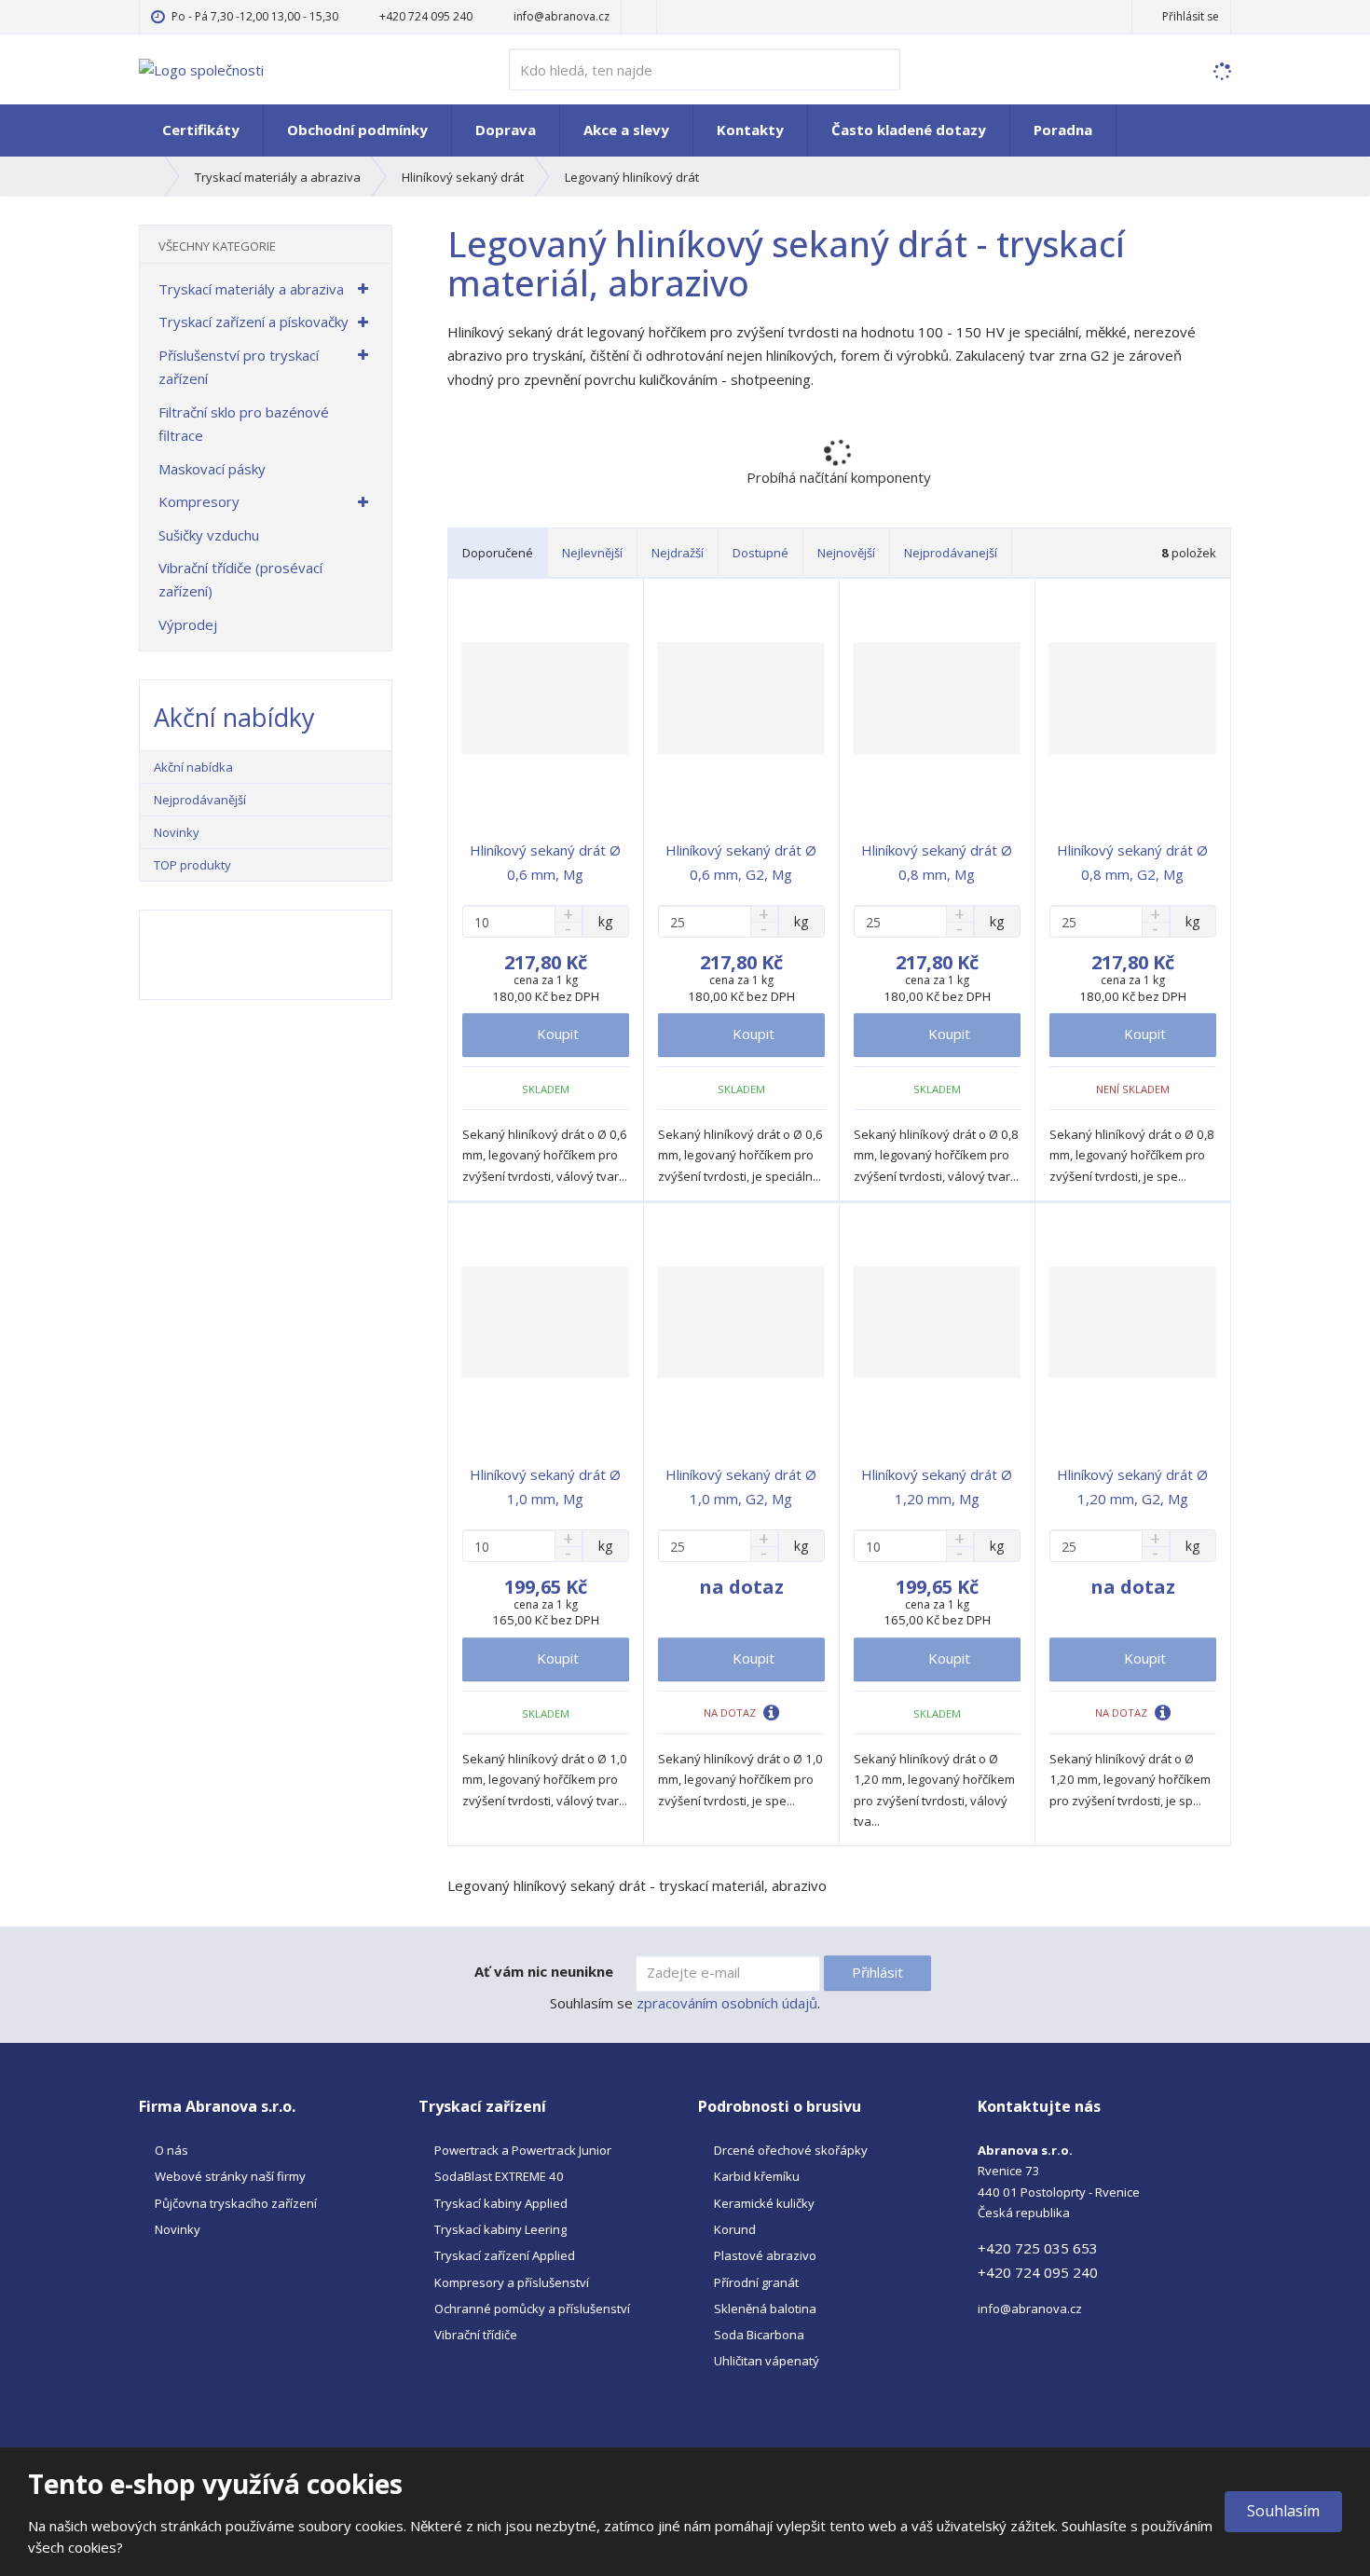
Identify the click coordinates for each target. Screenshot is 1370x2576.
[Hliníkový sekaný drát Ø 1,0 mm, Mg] (546, 1322)
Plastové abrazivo (765, 2255)
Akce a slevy (626, 130)
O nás (171, 2150)
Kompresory (199, 501)
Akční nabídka (193, 767)
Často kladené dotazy (909, 130)
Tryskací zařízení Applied (505, 2255)
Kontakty (750, 130)
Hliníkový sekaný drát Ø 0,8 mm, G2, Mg (1132, 862)
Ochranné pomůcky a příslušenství (532, 2309)
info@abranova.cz (1030, 2309)
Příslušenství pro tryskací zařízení (239, 367)
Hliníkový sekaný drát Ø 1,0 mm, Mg (545, 1487)
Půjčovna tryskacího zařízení (236, 2203)
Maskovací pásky (212, 469)
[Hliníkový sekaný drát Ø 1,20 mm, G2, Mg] (1133, 1322)
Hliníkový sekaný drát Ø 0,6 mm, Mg (545, 862)
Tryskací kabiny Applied (501, 2203)
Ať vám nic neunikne (544, 1971)
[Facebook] (639, 16)
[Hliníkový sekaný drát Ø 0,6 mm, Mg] (546, 698)
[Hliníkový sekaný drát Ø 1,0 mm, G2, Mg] (741, 1322)
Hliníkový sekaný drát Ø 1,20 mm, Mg (937, 1487)
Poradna (1063, 130)
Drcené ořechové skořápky (791, 2150)
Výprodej (188, 624)
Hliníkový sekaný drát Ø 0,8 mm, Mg (937, 862)
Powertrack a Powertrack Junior (523, 2150)
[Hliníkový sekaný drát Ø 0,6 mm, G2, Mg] (741, 698)
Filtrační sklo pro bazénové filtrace (244, 424)
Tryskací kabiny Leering (500, 2229)
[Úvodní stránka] (201, 68)
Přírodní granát (756, 2282)
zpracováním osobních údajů (727, 2003)
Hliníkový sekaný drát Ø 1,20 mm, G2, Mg (1132, 1487)
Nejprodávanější (200, 800)
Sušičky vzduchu (209, 535)
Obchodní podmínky (357, 130)
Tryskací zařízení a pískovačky (253, 322)
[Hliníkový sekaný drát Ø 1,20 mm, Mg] (937, 1322)
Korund (735, 2229)
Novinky (177, 832)
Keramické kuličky (764, 2203)
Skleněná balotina (765, 2309)
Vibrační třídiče (476, 2335)
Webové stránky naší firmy (230, 2176)
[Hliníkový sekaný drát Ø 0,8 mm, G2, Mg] (1133, 698)
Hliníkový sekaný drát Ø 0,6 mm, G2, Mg (741, 862)
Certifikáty (201, 130)
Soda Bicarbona (759, 2335)
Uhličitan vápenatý (767, 2361)
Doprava (506, 130)
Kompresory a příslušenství (512, 2282)
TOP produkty (192, 865)
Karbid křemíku (757, 2176)
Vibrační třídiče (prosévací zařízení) (240, 580)
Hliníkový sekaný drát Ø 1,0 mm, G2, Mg (741, 1487)
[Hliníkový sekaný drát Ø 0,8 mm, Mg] (937, 698)
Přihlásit (877, 1972)
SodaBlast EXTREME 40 (499, 2176)
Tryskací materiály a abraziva (251, 289)
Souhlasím (1283, 2511)
